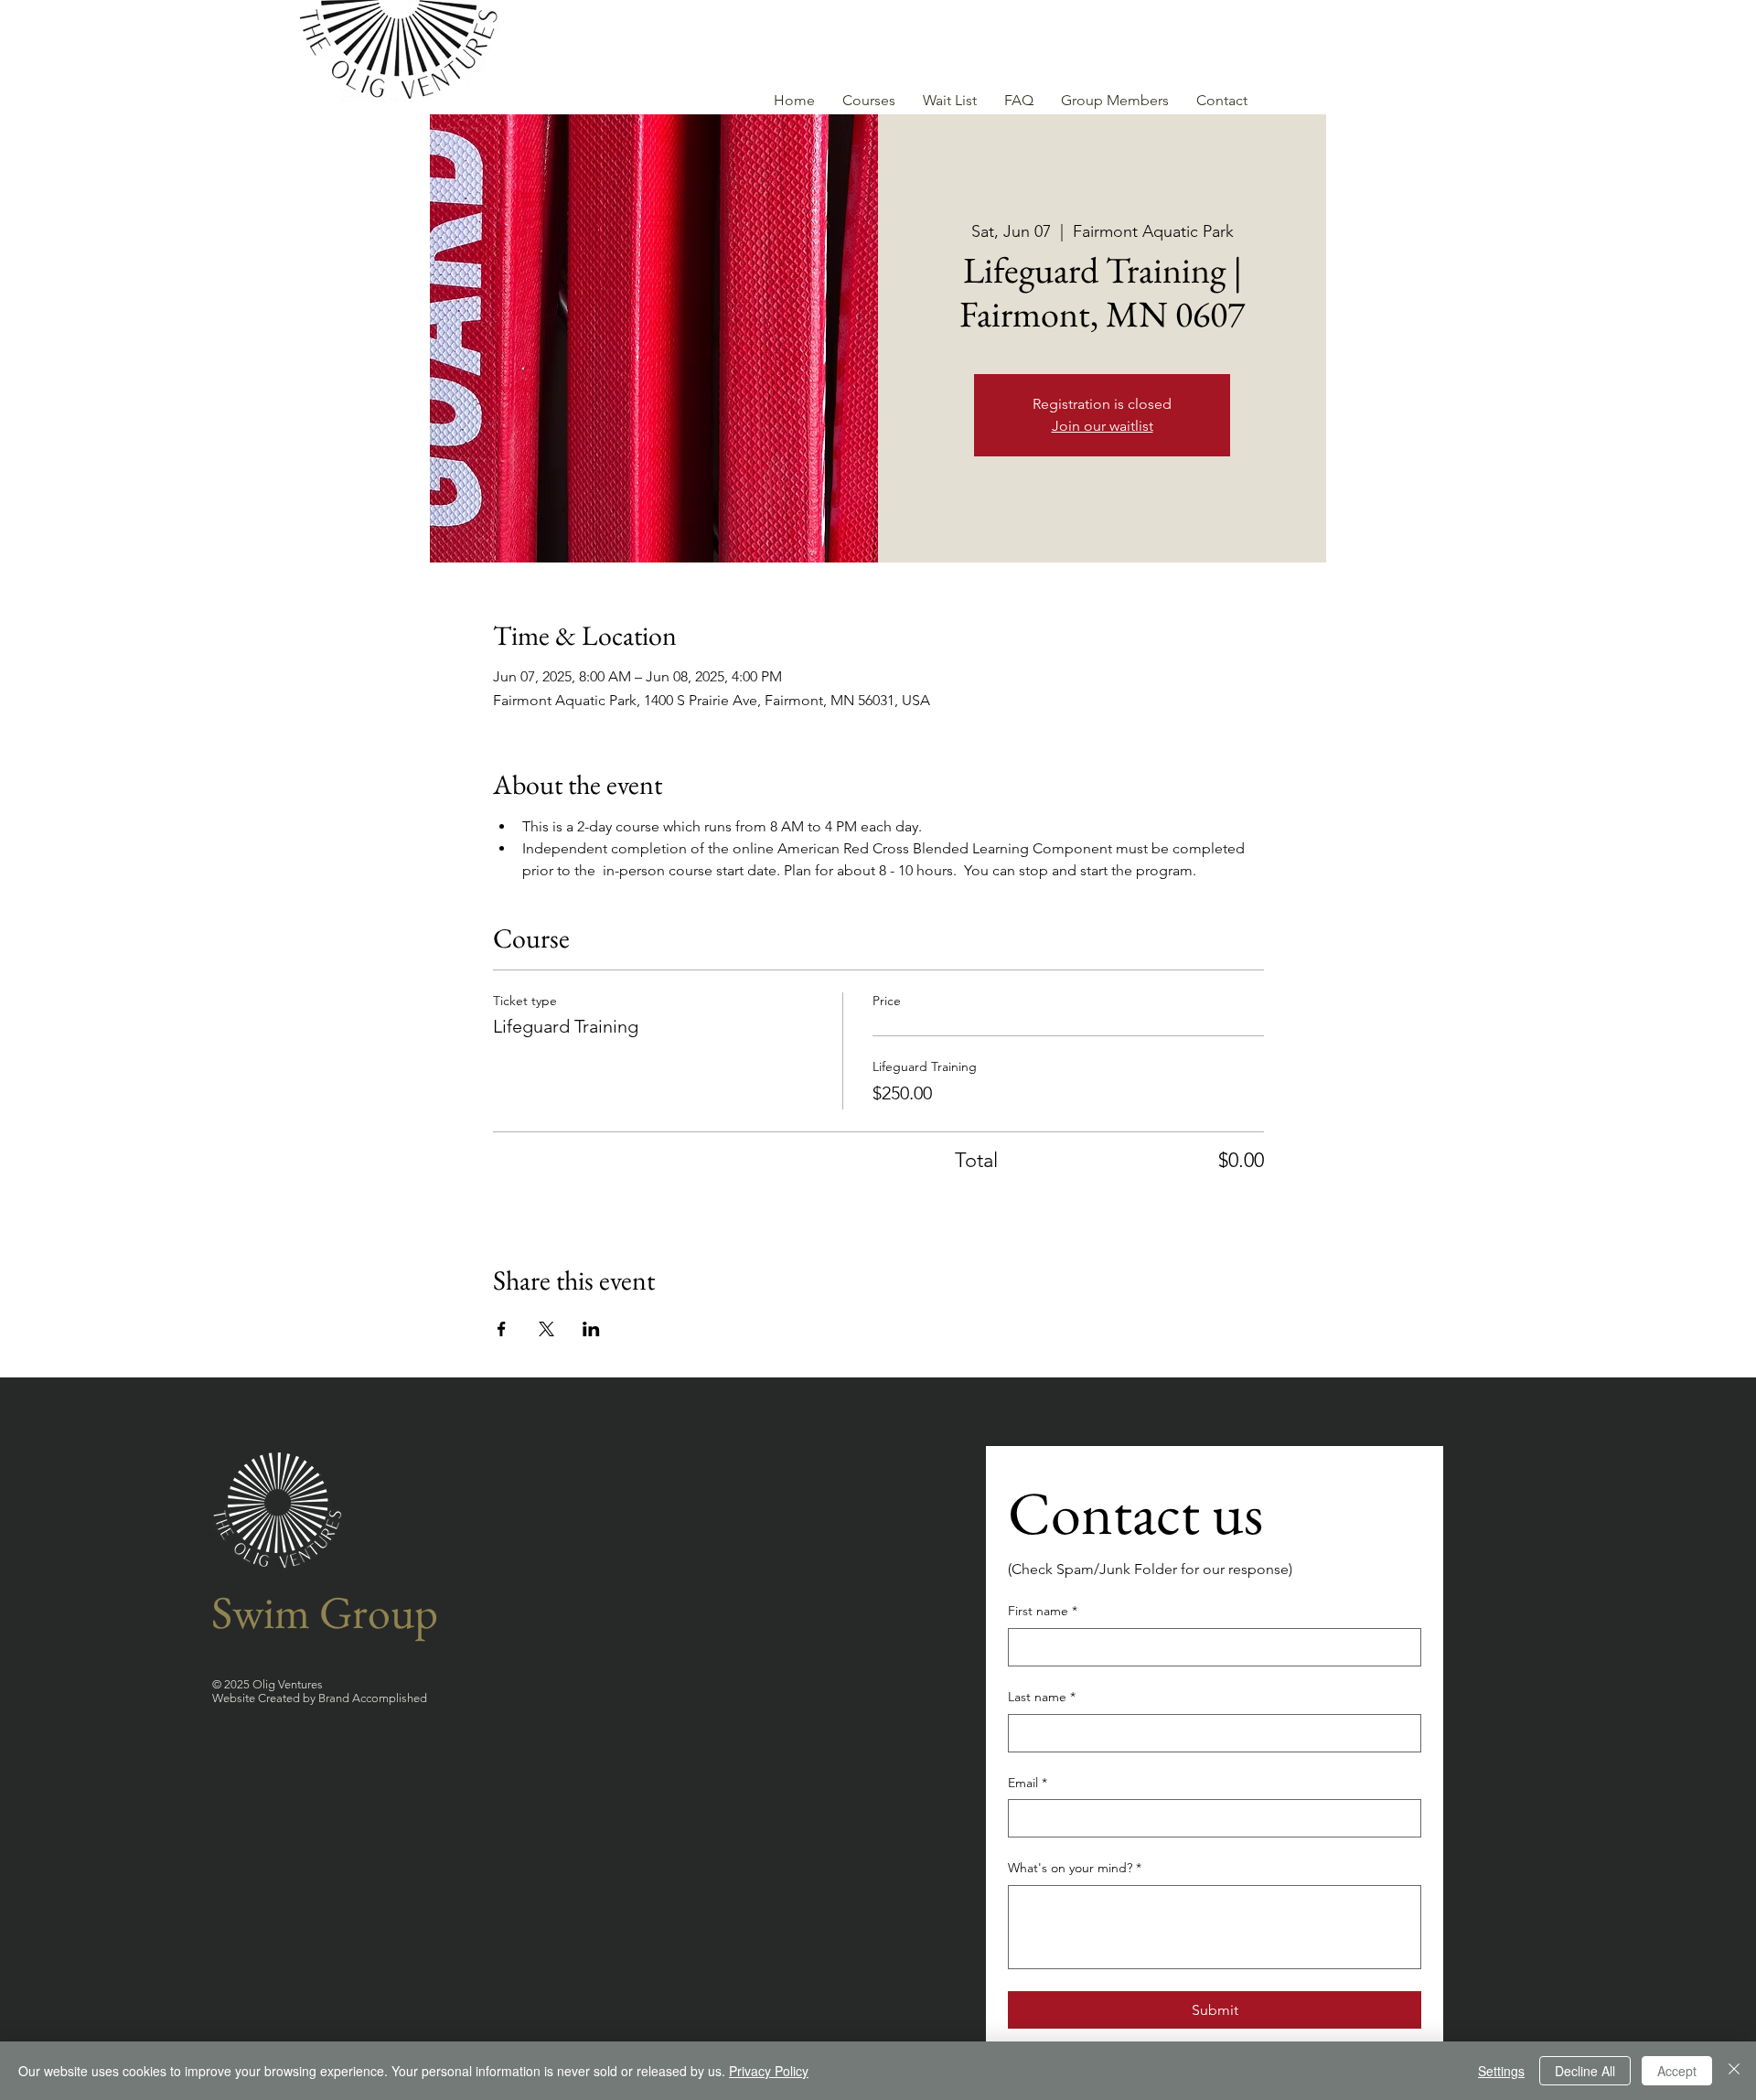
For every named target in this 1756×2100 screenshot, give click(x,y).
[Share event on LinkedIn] (591, 1329)
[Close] (1734, 2071)
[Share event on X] (546, 1329)
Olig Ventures (286, 1684)
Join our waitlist (1103, 426)
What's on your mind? (1075, 1868)
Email (1028, 1783)
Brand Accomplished (373, 1698)
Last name (1042, 1697)
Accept (1677, 2071)
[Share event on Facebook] (502, 1329)
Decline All (1585, 2071)
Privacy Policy (769, 2071)
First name (1043, 1611)
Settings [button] (1501, 2071)
